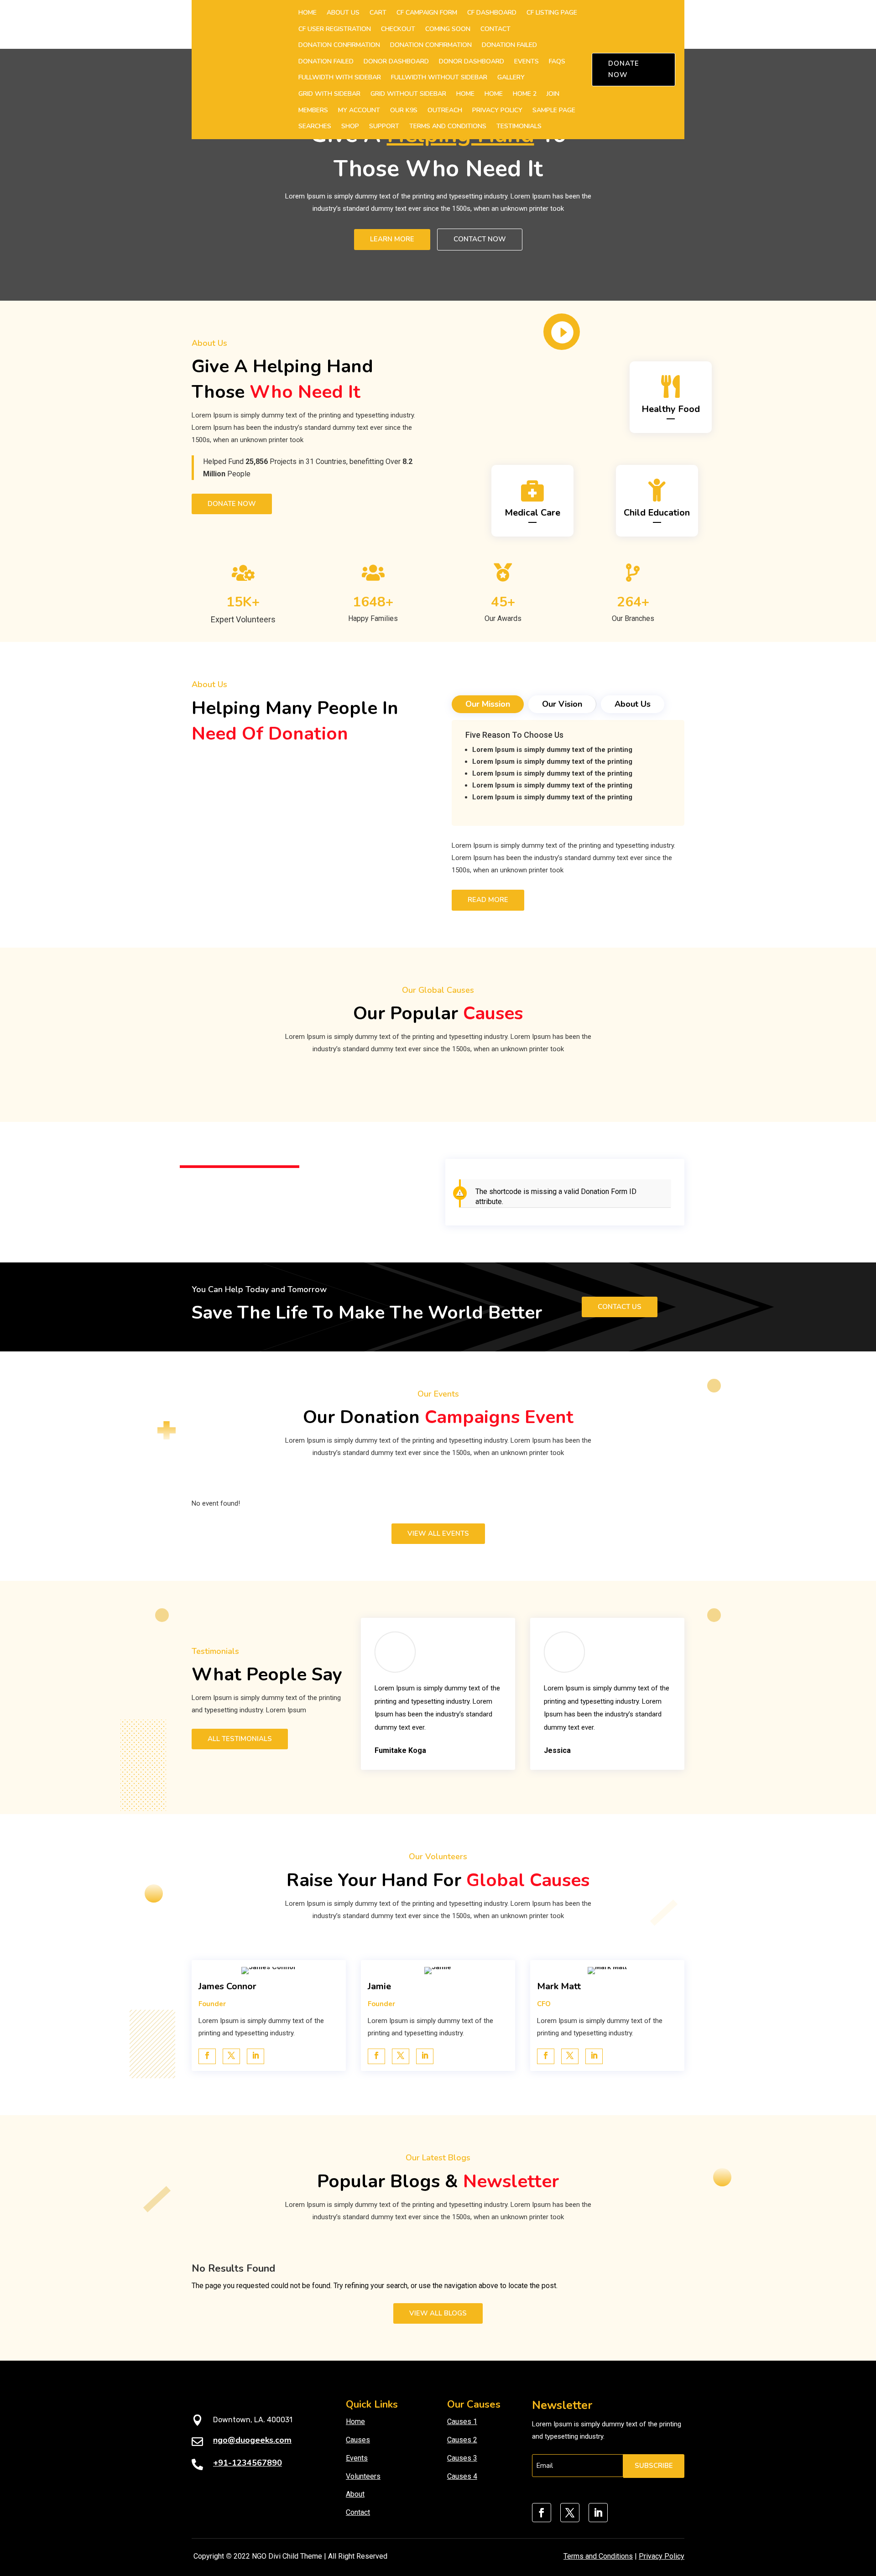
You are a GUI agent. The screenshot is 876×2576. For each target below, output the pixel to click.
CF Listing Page (552, 13)
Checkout (398, 29)
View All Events (438, 1533)
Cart (378, 13)
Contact (495, 29)
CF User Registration (335, 29)
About (355, 2494)
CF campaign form (427, 13)
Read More (488, 900)
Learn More (392, 239)
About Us (343, 13)
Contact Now (480, 239)
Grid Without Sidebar (408, 94)
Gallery (511, 77)
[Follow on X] (570, 2513)
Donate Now (624, 69)
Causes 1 (462, 2422)
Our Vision (562, 704)
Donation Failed (509, 45)
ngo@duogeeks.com (252, 2440)
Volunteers (363, 2476)
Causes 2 (462, 2440)
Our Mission (488, 704)
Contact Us (620, 1307)
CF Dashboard (492, 13)
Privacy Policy (497, 110)
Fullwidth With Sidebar (340, 77)
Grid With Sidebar (329, 94)
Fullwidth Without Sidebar (439, 77)
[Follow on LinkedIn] (598, 2513)
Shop (350, 126)
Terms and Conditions (448, 126)
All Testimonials (240, 1739)
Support (384, 126)
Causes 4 (462, 2476)
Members (313, 110)
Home (308, 13)
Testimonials (519, 126)
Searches (315, 126)
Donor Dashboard (396, 61)
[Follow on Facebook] (542, 2513)
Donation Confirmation (339, 45)
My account (359, 110)
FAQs (557, 61)
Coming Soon (448, 29)
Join (553, 94)
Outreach (445, 110)
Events (527, 61)
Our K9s (404, 110)
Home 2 (525, 94)
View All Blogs (438, 2313)
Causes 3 (462, 2458)
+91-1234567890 (248, 2463)
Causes (358, 2440)
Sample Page (554, 110)
